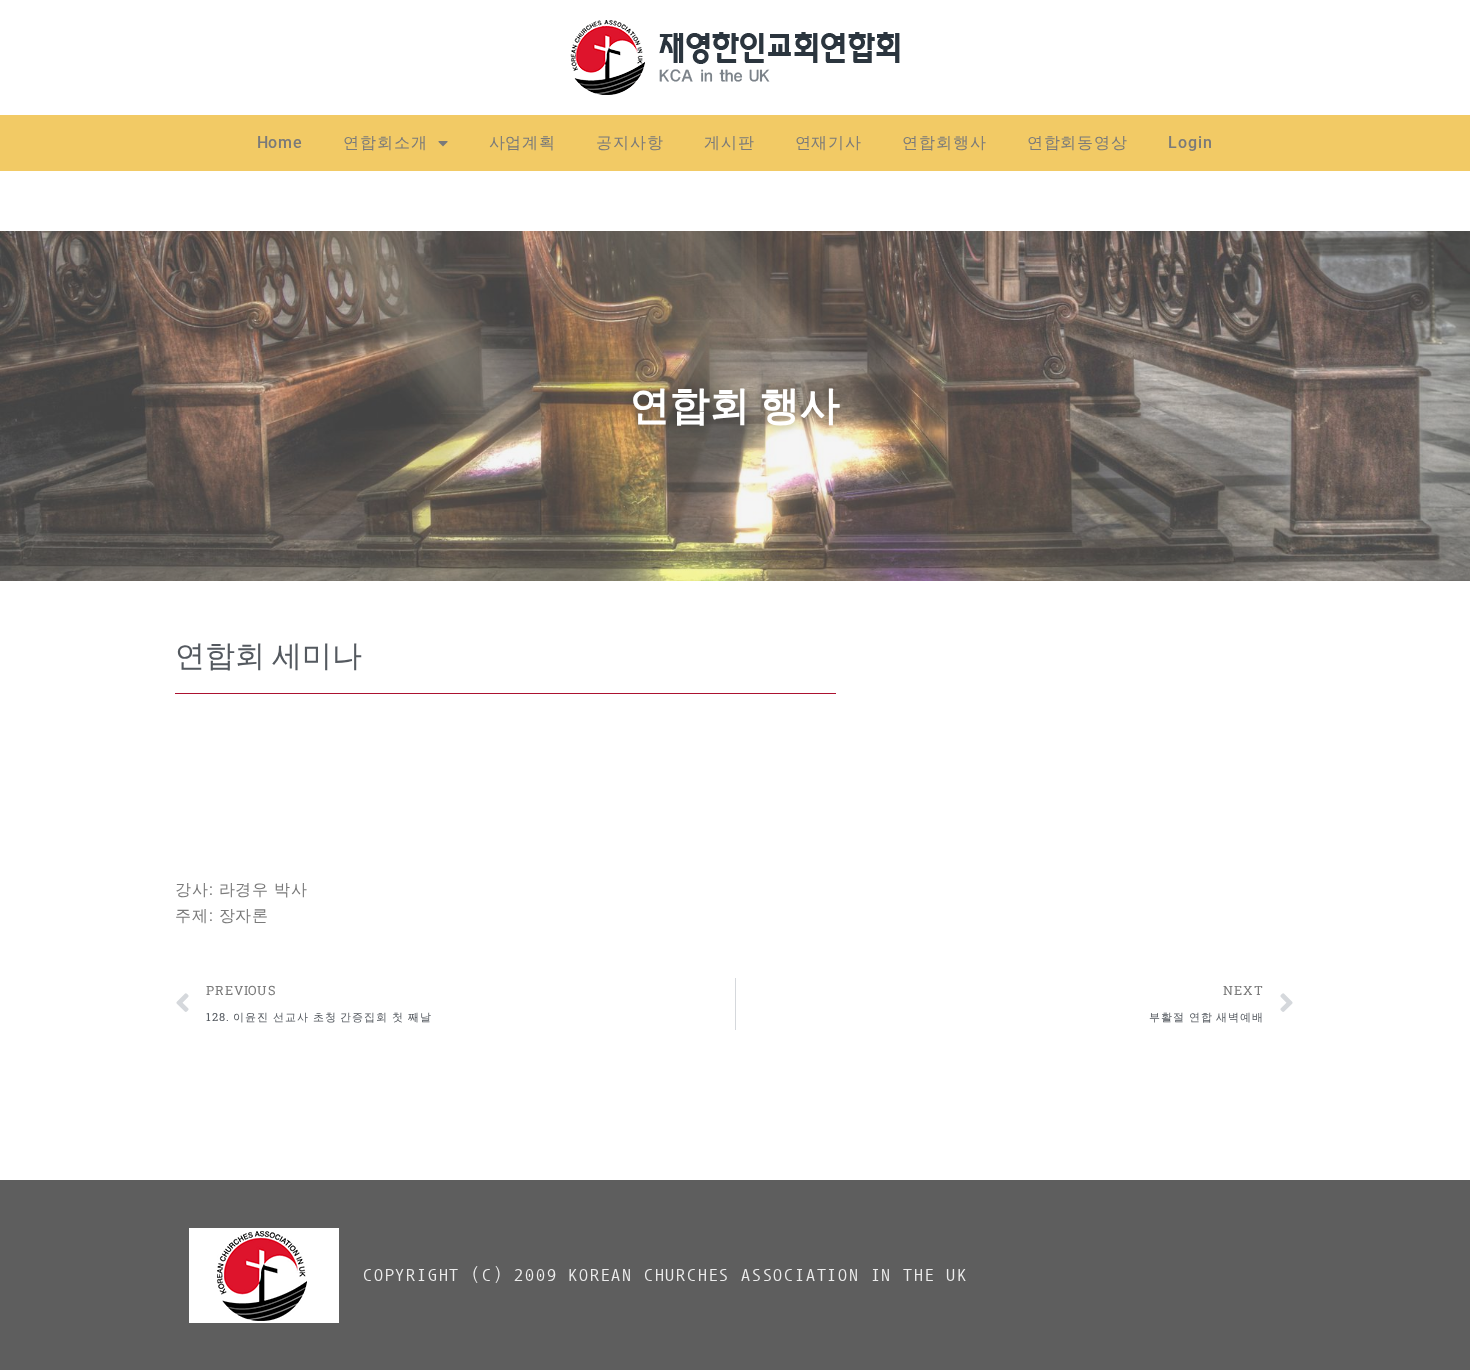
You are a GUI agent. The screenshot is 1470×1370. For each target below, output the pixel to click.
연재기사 (829, 142)
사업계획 (523, 142)
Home (280, 142)
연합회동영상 (1077, 142)
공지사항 (630, 142)
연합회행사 (944, 142)
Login (1190, 142)
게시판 (729, 142)
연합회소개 (385, 142)
